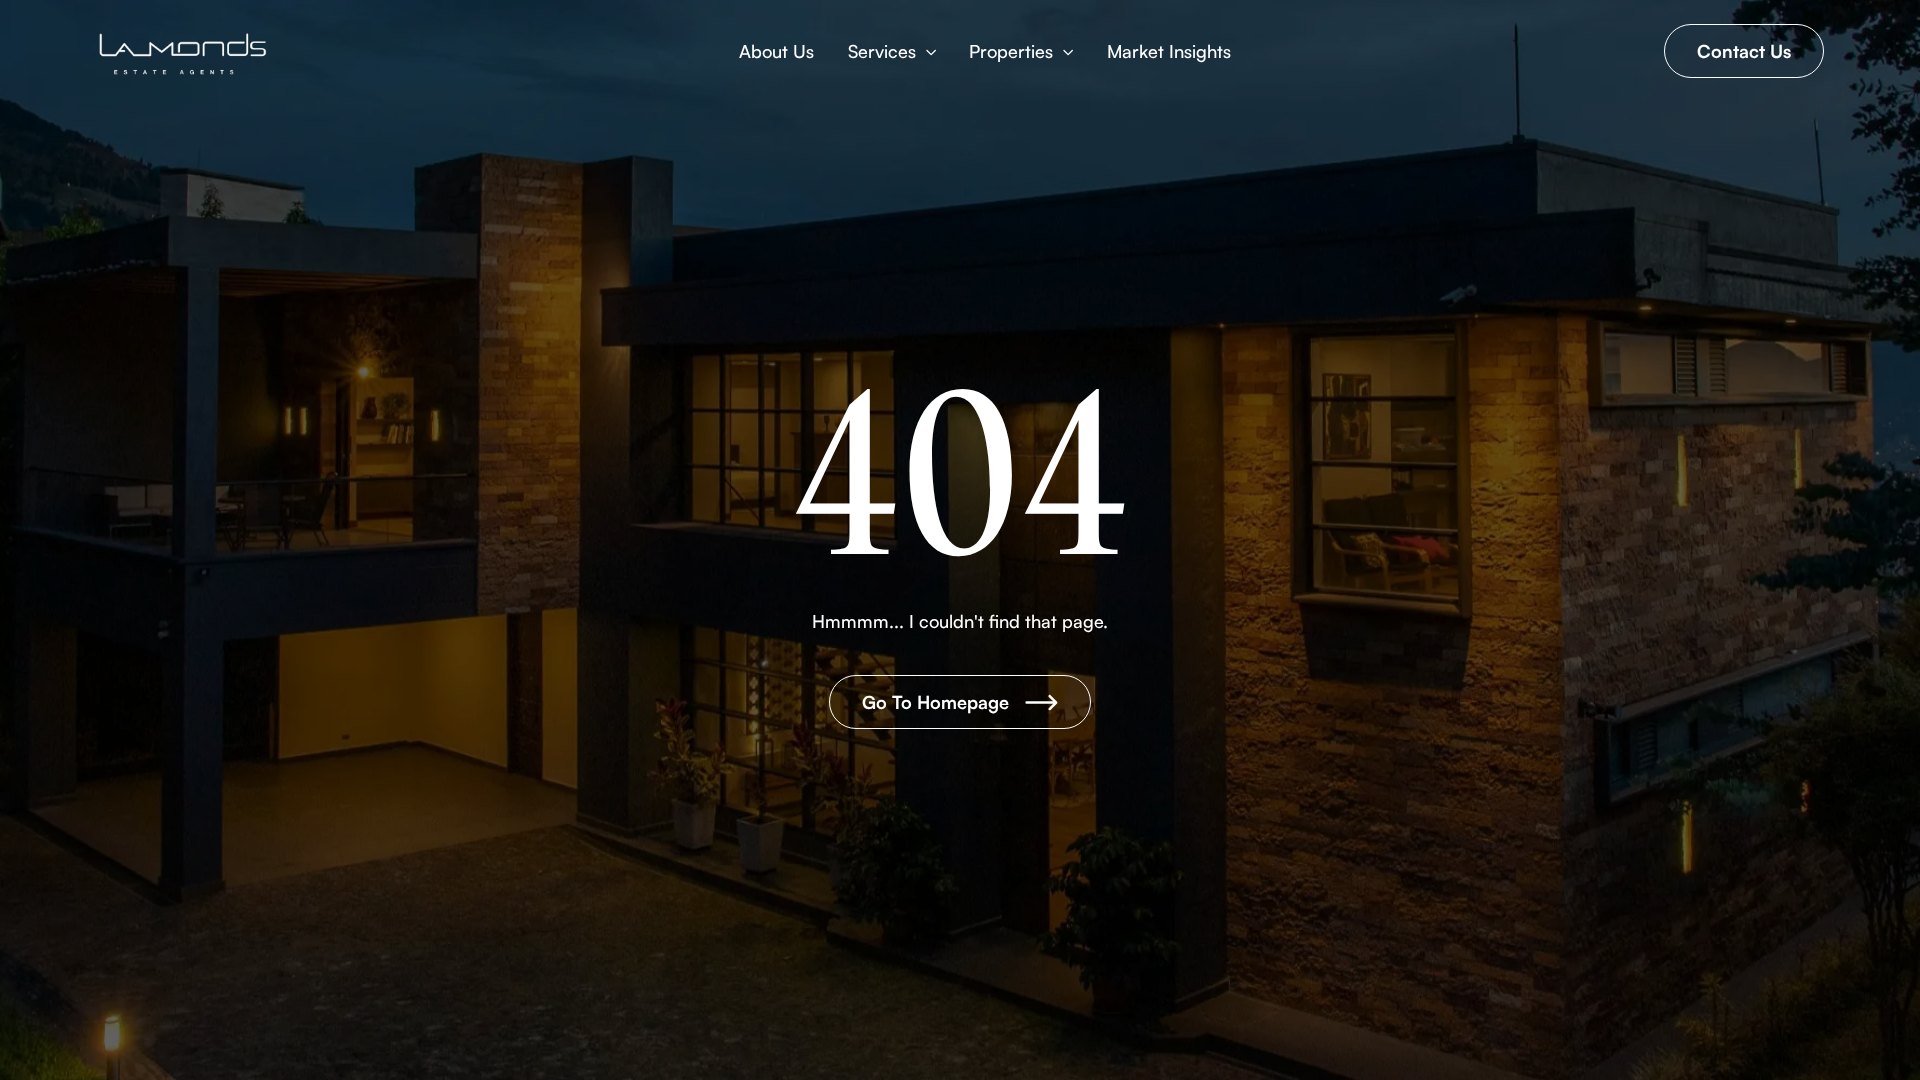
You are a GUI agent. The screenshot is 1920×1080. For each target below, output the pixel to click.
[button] (892, 51)
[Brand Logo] (184, 54)
